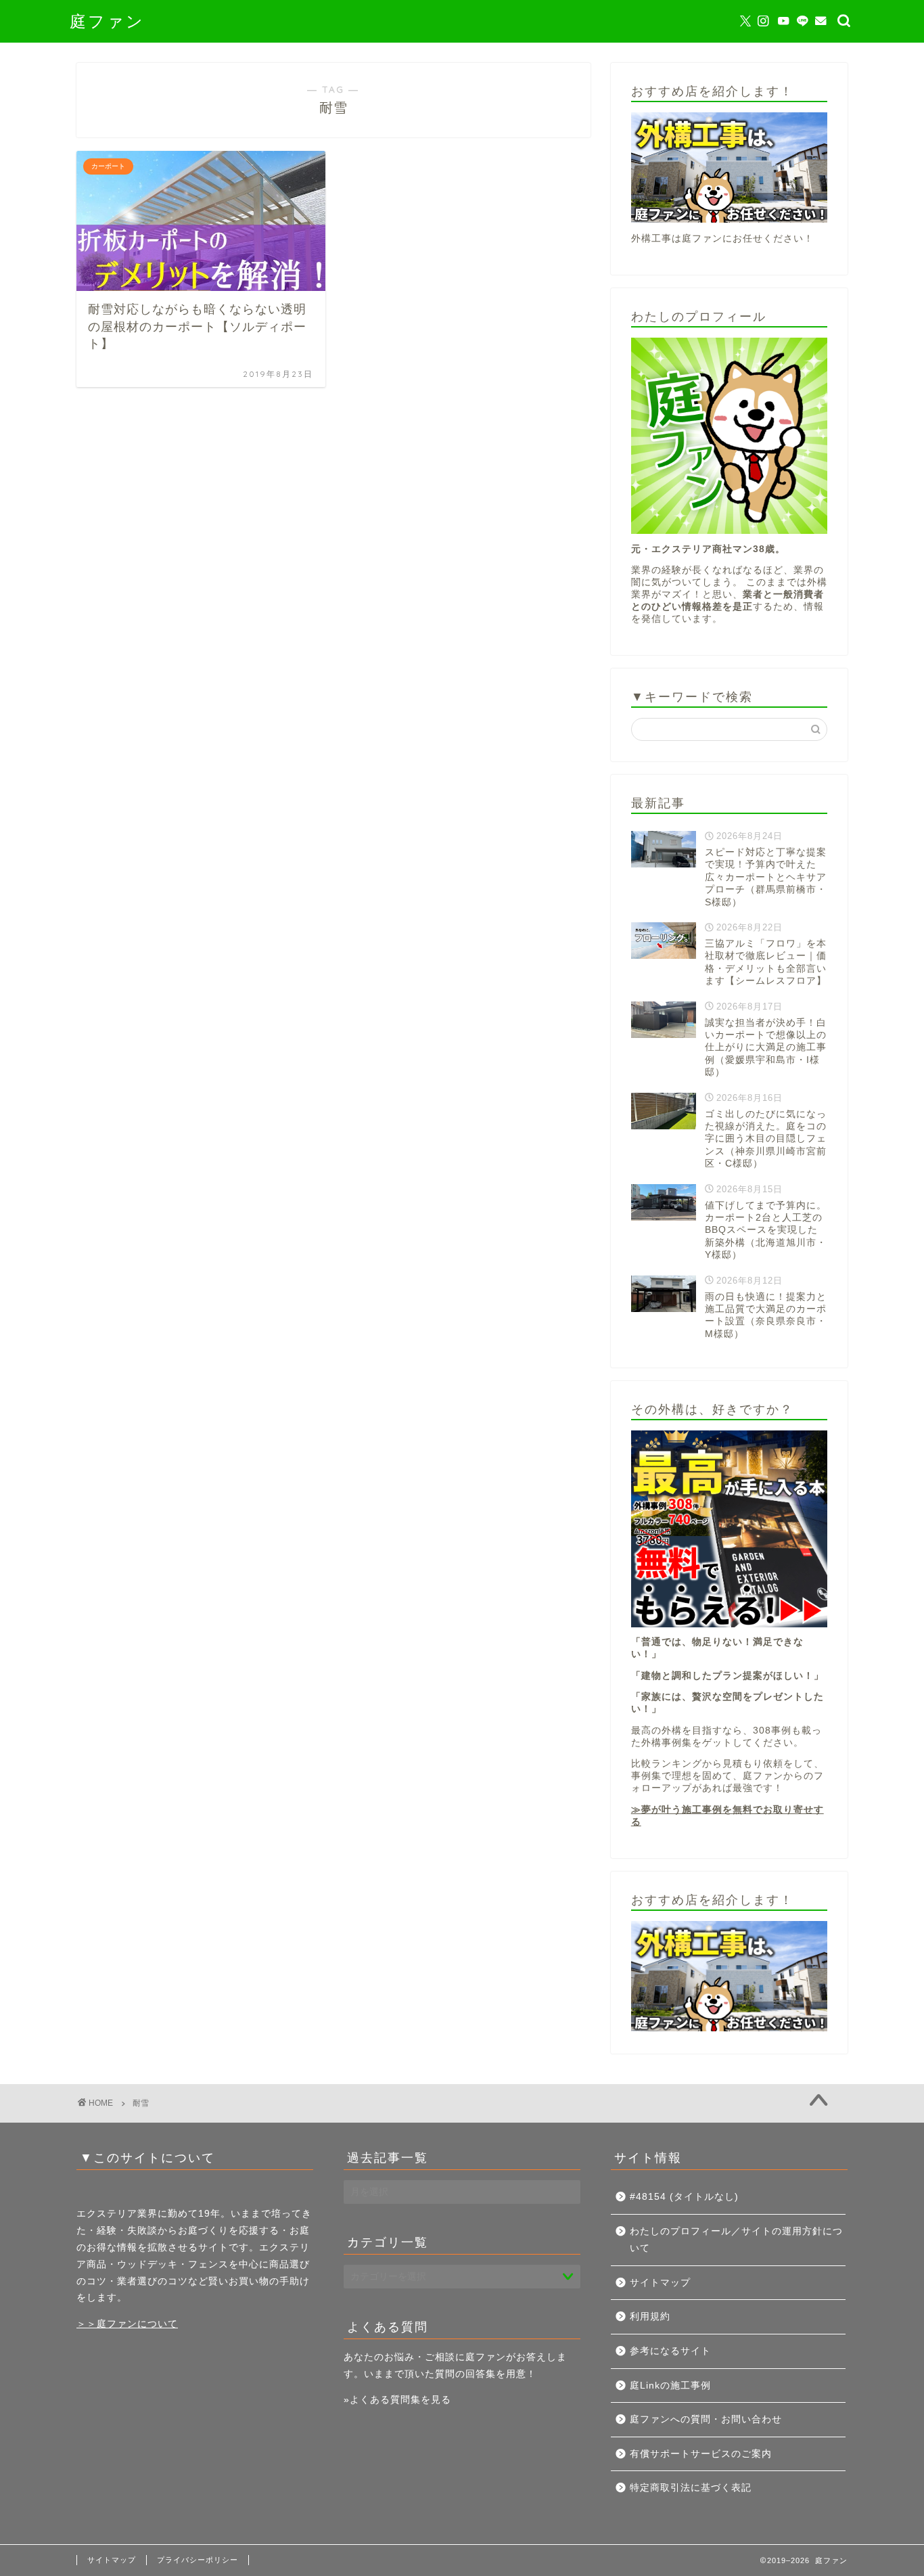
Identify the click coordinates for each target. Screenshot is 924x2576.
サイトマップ (660, 2283)
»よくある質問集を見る (397, 2400)
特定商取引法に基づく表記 (691, 2488)
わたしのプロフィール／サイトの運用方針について (736, 2240)
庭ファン (107, 21)
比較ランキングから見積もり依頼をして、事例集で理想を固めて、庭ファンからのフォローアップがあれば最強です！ (727, 1776)
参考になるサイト (670, 2351)
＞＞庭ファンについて (127, 2324)
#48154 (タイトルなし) (684, 2197)
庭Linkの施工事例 (670, 2386)
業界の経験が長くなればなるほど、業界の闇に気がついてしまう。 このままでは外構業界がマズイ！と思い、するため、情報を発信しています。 (729, 594)
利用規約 (650, 2317)
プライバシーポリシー (198, 2560)
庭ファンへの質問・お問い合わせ (706, 2419)
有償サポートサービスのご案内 (701, 2454)
